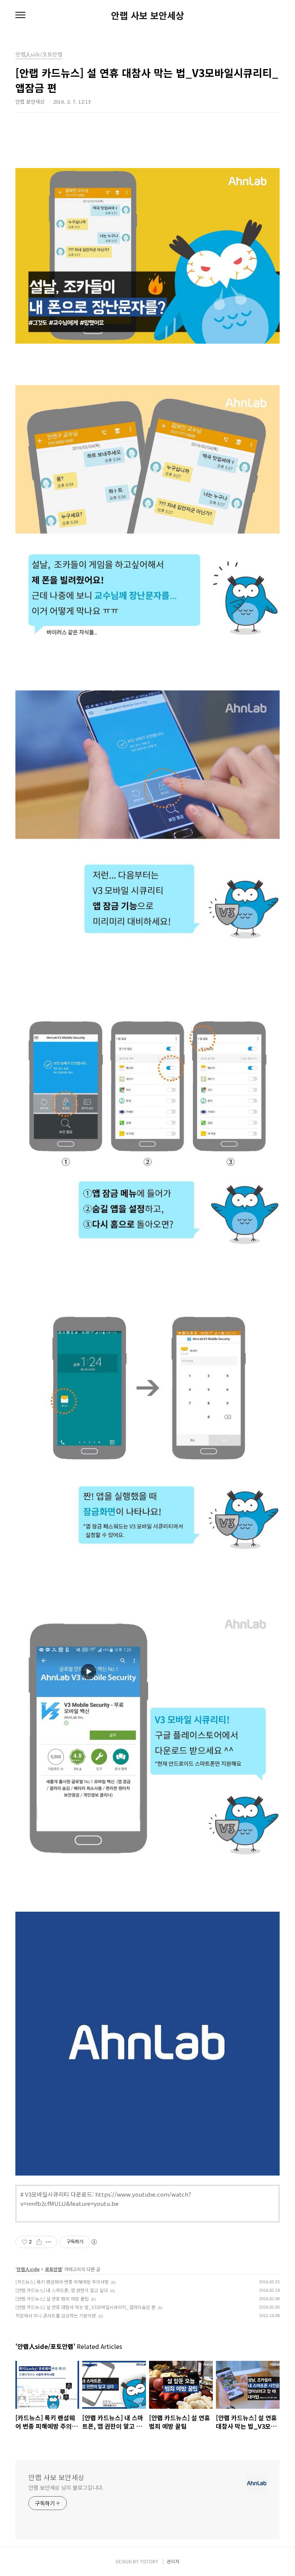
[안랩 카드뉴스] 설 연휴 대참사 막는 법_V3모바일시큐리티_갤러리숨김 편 (85, 2307)
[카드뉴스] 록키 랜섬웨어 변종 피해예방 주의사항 (62, 2282)
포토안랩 (53, 2269)
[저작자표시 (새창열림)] (94, 2242)
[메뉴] (20, 15)
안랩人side (28, 2269)
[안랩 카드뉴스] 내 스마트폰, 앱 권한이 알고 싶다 (62, 2290)
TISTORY (149, 2561)
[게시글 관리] (49, 2242)
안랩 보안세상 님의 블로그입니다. (66, 2487)
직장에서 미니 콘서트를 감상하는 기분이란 (56, 2315)
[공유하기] (39, 2242)
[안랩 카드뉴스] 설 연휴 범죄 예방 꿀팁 (52, 2298)
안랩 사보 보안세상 (147, 15)
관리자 (173, 2561)
